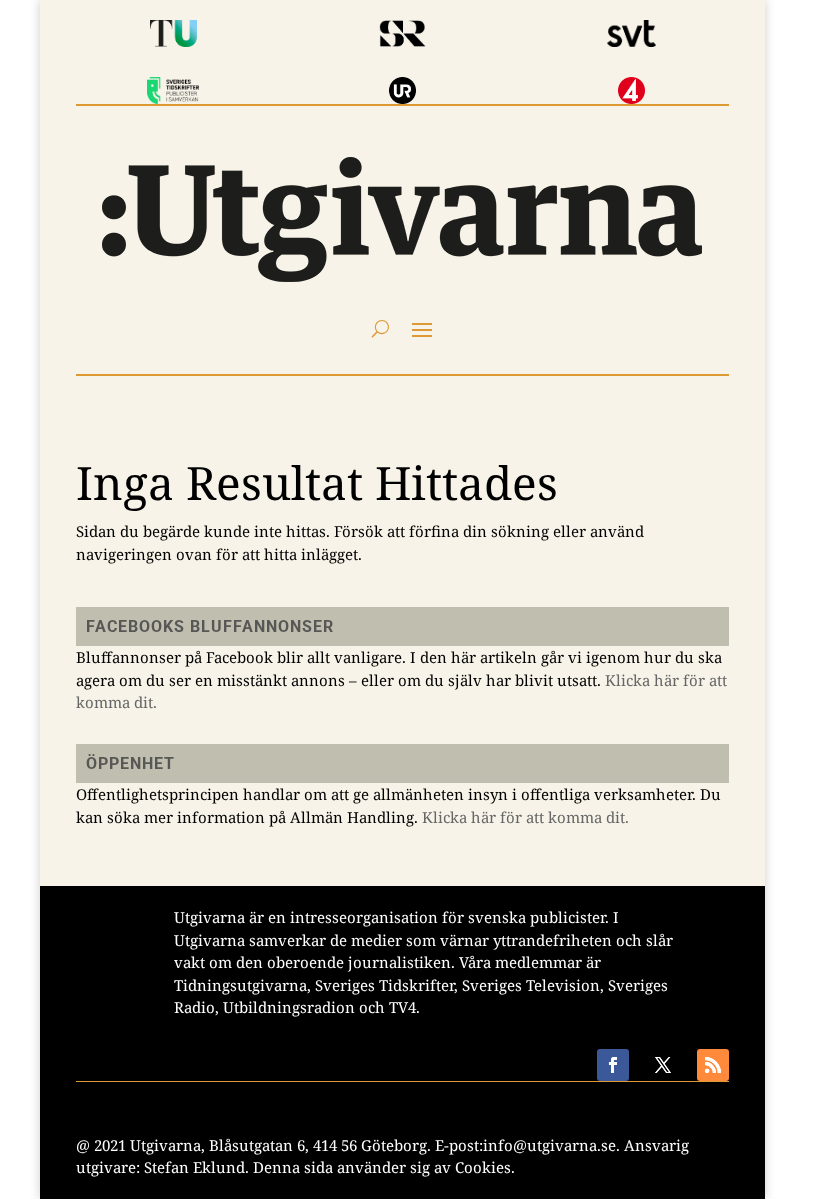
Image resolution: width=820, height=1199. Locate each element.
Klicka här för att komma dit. (525, 817)
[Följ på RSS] (713, 1065)
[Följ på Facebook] (613, 1065)
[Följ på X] (663, 1065)
